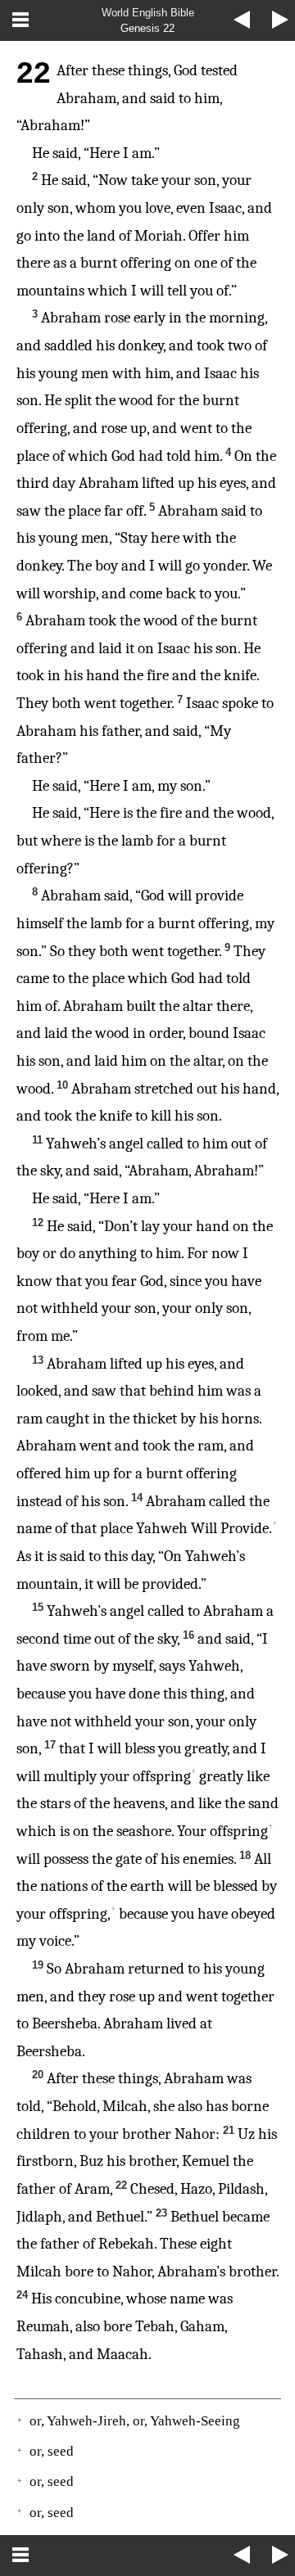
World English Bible (148, 13)
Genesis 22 (147, 28)
